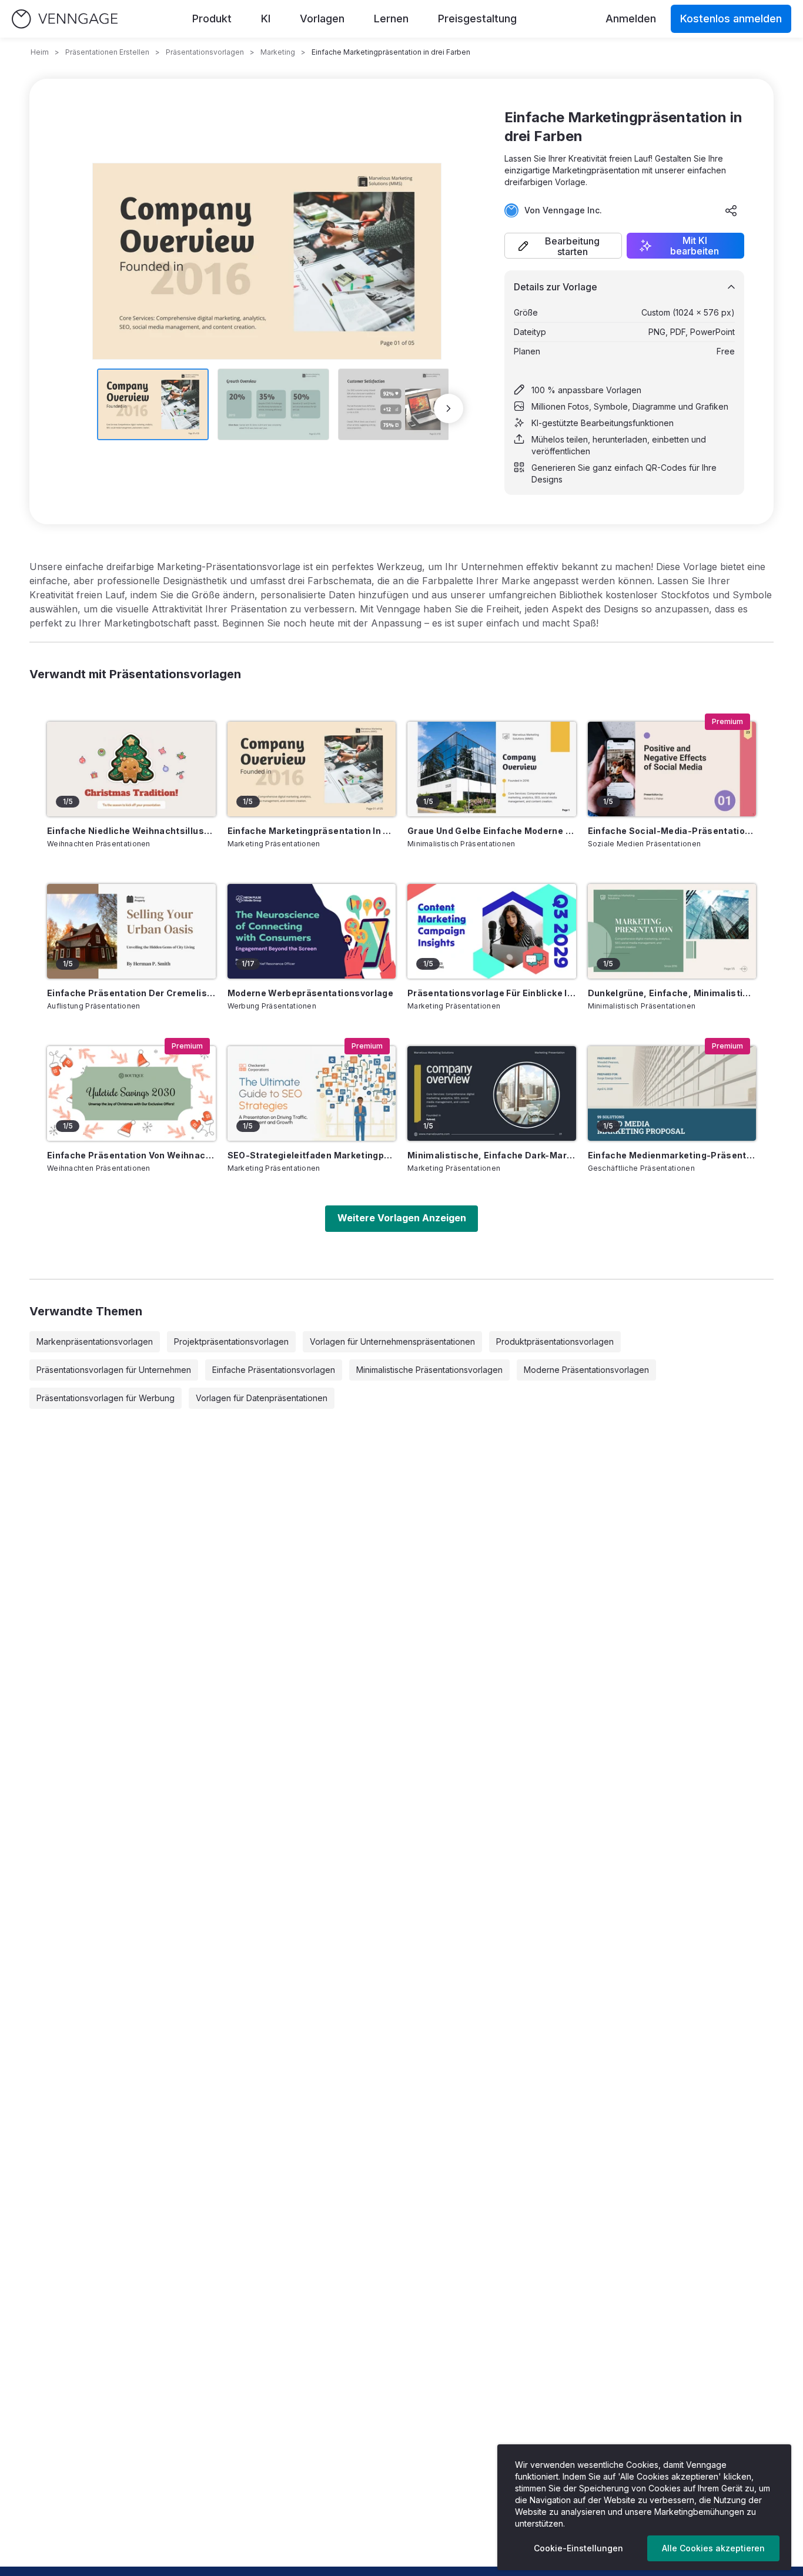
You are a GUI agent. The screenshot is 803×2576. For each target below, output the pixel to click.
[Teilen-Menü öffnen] (731, 210)
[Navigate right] (449, 408)
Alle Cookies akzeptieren (713, 2548)
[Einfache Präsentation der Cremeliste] (131, 931)
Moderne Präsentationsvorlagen (586, 1370)
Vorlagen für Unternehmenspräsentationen (392, 1341)
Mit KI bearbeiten (695, 246)
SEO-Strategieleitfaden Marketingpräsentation (312, 1155)
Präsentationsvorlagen (205, 52)
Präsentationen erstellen (107, 52)
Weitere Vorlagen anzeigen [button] (402, 1218)
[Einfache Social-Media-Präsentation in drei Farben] (672, 769)
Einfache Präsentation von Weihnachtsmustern (131, 1155)
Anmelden (631, 19)
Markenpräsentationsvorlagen (95, 1341)
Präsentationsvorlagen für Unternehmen (114, 1370)
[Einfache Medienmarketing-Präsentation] (672, 1093)
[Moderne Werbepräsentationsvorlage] (312, 931)
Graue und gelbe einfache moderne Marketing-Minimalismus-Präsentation (492, 831)
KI (266, 19)
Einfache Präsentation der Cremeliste (131, 993)
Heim (40, 52)
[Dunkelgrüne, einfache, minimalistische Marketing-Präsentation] (672, 931)
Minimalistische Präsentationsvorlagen (429, 1370)
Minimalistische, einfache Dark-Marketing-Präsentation (492, 1155)
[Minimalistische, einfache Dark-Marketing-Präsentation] (492, 1093)
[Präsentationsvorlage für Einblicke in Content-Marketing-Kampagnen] (492, 931)
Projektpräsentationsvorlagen (231, 1341)
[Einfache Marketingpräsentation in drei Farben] (312, 769)
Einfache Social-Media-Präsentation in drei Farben (672, 831)
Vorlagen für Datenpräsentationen (262, 1398)
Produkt (212, 19)
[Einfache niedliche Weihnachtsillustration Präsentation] (131, 769)
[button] (563, 246)
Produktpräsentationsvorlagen (555, 1341)
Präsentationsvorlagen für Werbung (106, 1398)
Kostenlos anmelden (731, 19)
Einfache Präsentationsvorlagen (274, 1370)
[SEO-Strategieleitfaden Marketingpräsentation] (312, 1093)
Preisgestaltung (477, 19)
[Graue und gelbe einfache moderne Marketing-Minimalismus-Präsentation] (492, 769)
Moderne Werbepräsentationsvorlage (311, 993)
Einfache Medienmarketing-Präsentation (672, 1155)
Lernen (391, 19)
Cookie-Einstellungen (578, 2548)
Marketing (278, 52)
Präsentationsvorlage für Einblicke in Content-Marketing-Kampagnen (492, 993)
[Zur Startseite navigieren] (65, 19)
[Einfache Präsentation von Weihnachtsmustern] (131, 1093)
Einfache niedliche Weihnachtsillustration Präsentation (131, 831)
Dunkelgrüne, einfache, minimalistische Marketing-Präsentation (672, 993)
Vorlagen (322, 19)
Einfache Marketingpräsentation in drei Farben (312, 831)
